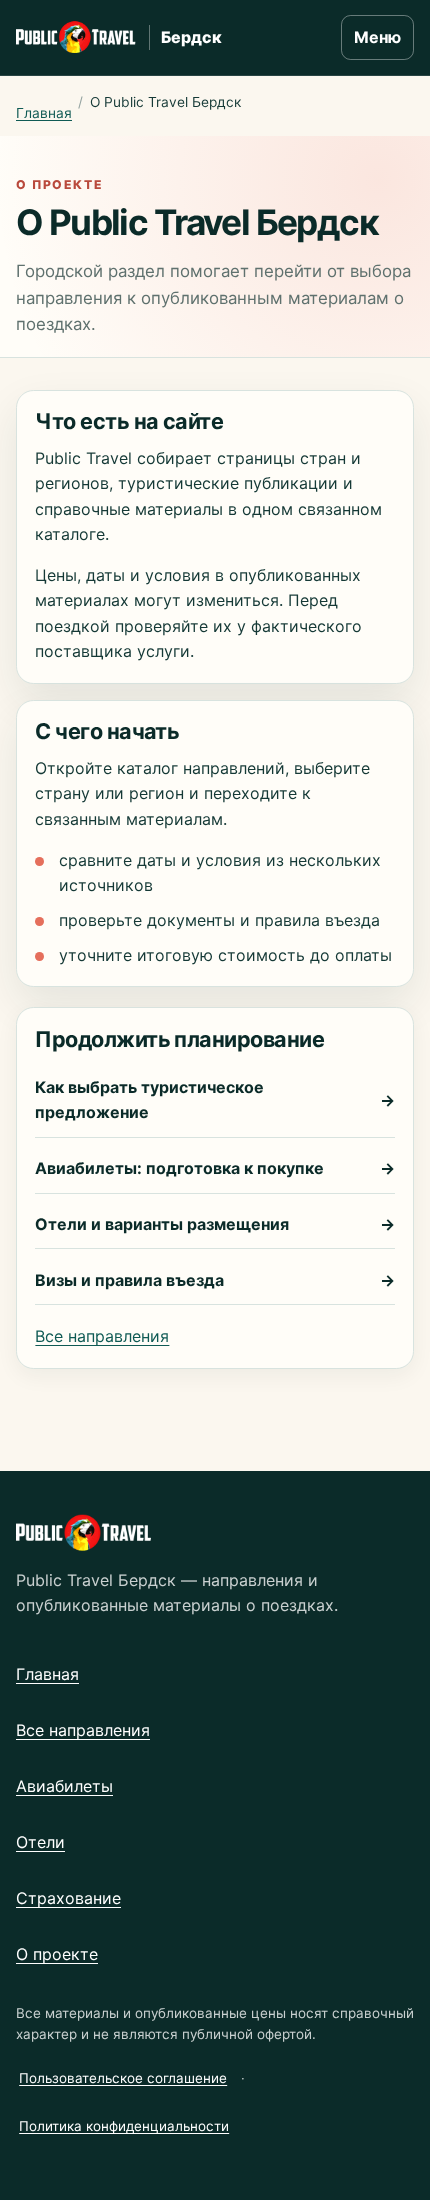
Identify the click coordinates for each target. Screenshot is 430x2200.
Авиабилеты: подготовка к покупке (214, 1168)
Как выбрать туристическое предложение (214, 1099)
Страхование (68, 1898)
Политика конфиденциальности (124, 2126)
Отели (40, 1842)
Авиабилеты (64, 1786)
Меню (377, 37)
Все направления (102, 1336)
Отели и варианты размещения (214, 1224)
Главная (44, 113)
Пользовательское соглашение (123, 2078)
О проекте (57, 1954)
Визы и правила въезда (214, 1280)
